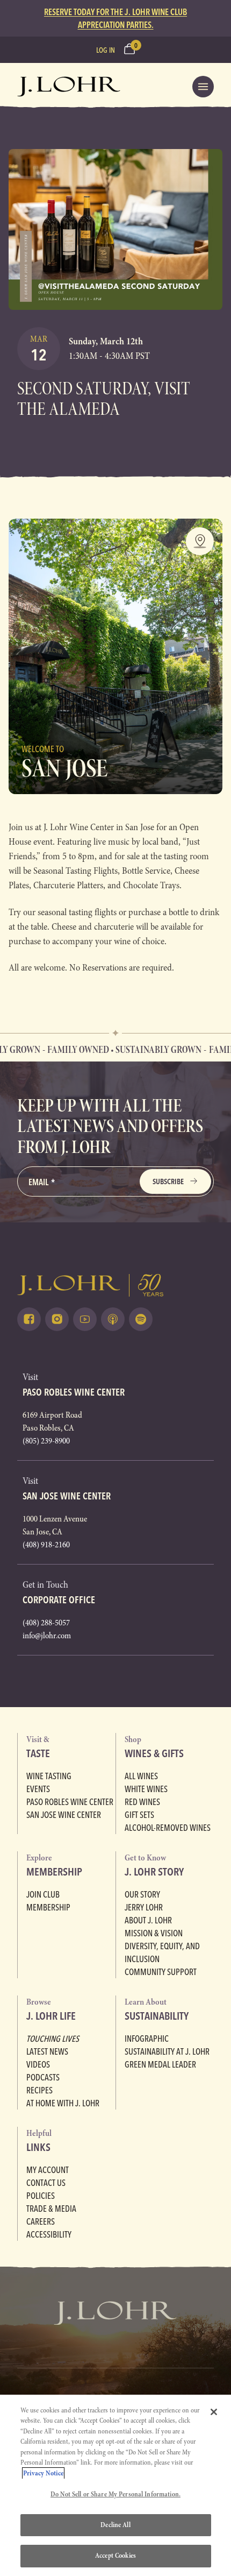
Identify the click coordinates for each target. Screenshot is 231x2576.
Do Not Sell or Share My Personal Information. (115, 2494)
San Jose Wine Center (64, 1815)
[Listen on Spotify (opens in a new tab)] (141, 1319)
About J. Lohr (148, 1920)
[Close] (214, 2412)
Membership (48, 1907)
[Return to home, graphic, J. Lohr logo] (115, 1285)
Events (38, 1789)
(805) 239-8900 (46, 1441)
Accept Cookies (115, 2556)
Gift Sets (139, 1815)
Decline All (115, 2525)
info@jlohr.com (47, 1636)
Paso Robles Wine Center (70, 1802)
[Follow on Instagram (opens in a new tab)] (57, 1319)
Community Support (161, 1972)
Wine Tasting (49, 1776)
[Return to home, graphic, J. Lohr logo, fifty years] (69, 87)
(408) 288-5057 (46, 1623)
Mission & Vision (154, 1933)
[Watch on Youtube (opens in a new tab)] (85, 1319)
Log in (106, 50)
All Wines (141, 1776)
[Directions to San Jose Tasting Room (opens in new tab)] (200, 541)
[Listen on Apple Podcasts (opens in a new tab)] (113, 1319)
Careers (41, 2221)
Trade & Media (51, 2209)
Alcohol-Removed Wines (168, 1828)
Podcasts (43, 2077)
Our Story (142, 1894)
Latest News (47, 2051)
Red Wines (142, 1802)
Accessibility (49, 2234)
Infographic (147, 2039)
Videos (38, 2064)
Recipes (39, 2090)
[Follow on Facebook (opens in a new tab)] (29, 1319)
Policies (41, 2196)
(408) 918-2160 (46, 1545)
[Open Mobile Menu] (203, 87)
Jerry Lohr (144, 1907)
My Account (48, 2170)
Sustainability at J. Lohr (167, 2051)
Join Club (43, 1894)
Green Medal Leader (160, 2064)
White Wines (146, 1789)
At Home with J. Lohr (63, 2103)
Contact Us (46, 2183)
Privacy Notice (43, 2473)
